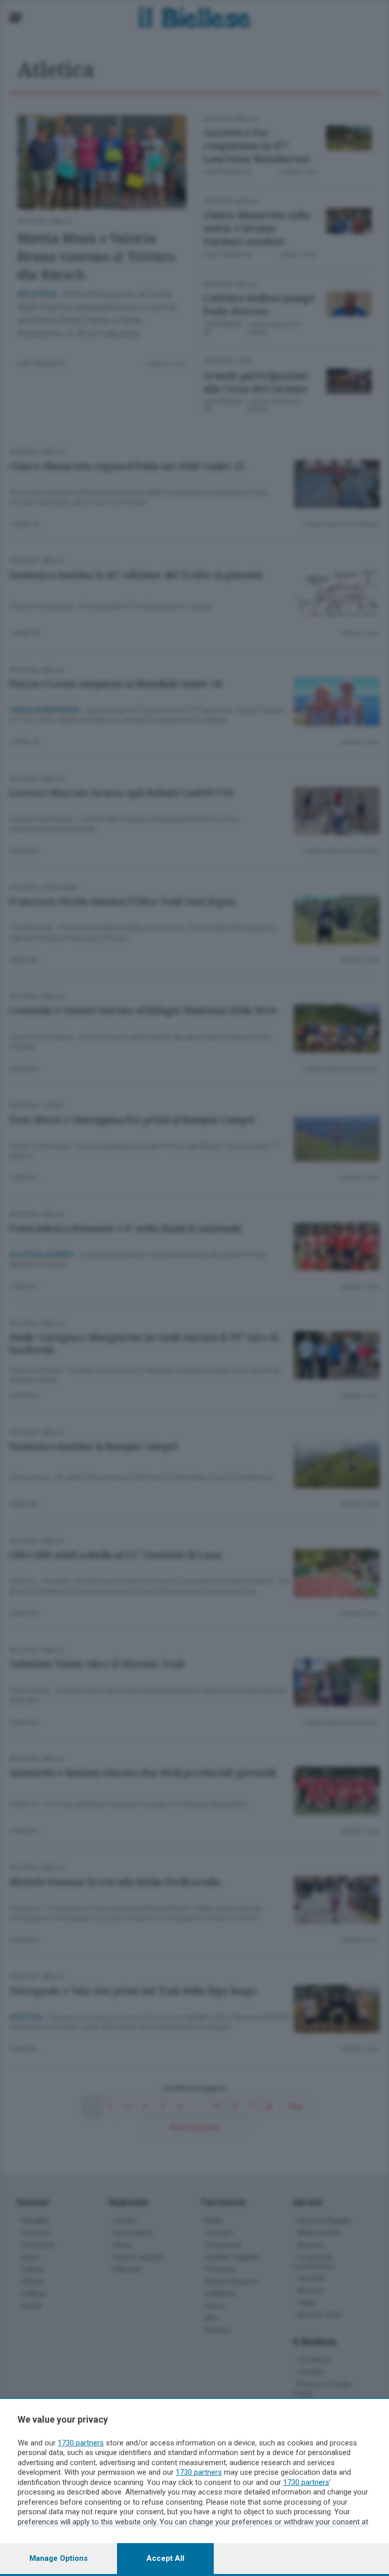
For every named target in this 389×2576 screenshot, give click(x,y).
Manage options (59, 2558)
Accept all (165, 2558)
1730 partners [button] (81, 2443)
